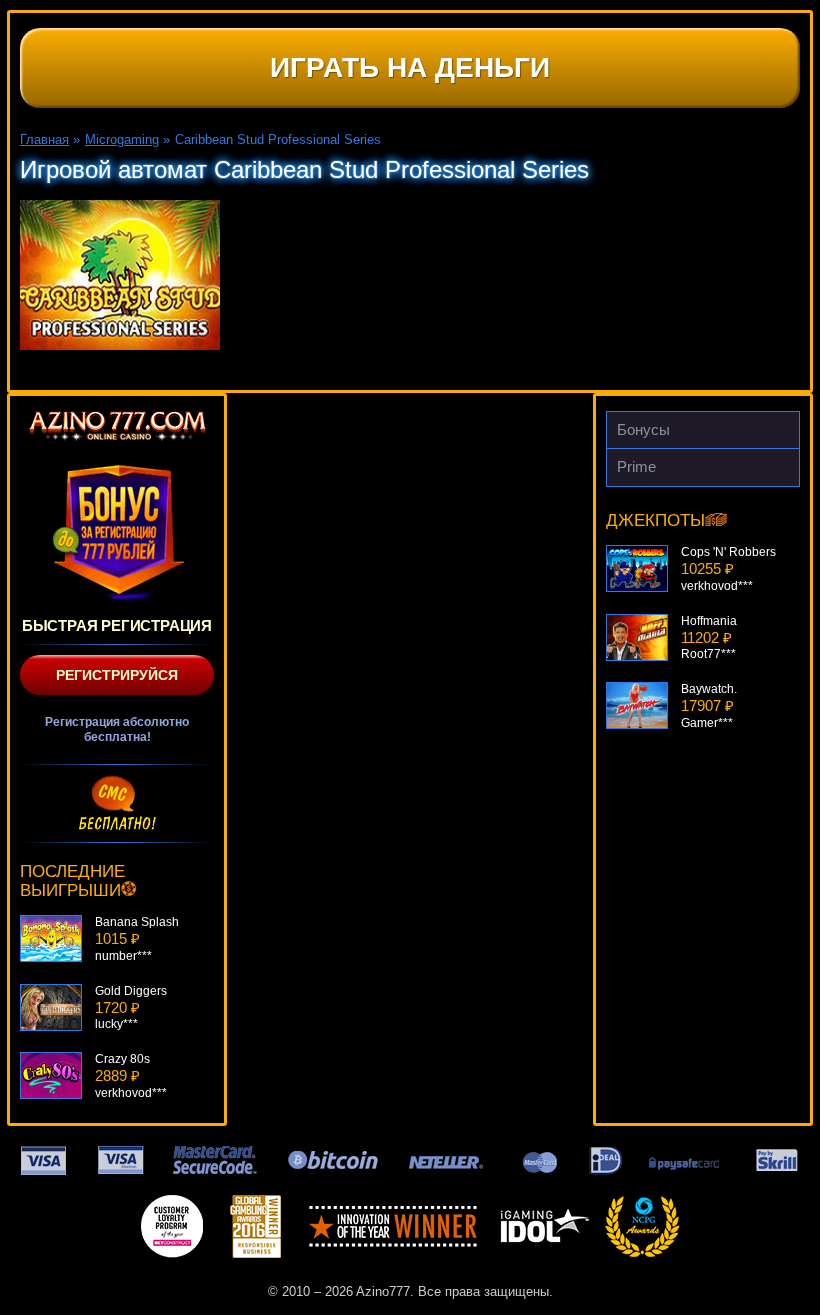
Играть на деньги (410, 67)
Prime (636, 466)
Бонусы (643, 429)
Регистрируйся (117, 675)
